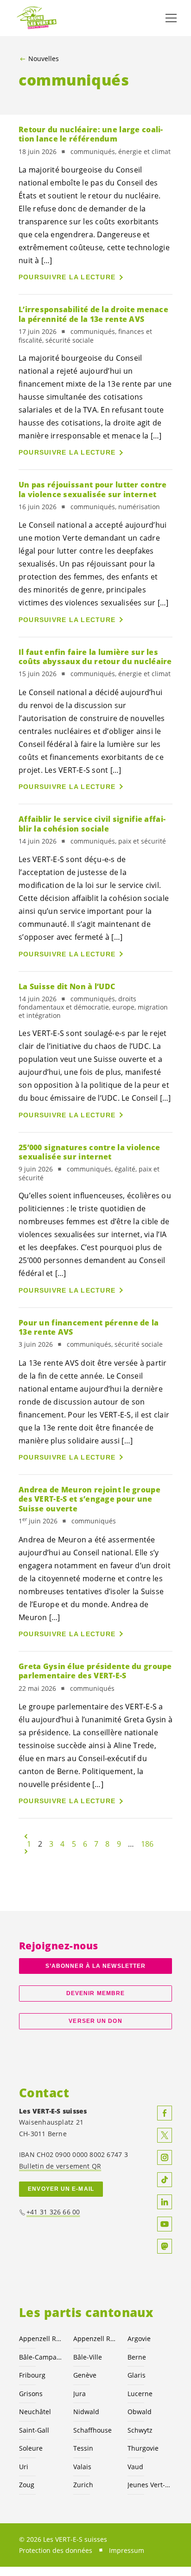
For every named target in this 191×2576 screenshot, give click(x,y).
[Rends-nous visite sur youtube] (165, 2224)
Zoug (27, 2485)
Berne (137, 2357)
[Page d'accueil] (37, 18)
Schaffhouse (92, 2430)
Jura (80, 2394)
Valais (82, 2467)
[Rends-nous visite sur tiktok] (165, 2180)
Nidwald (86, 2412)
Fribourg (32, 2375)
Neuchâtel (35, 2412)
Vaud (135, 2467)
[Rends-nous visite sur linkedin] (165, 2202)
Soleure (31, 2448)
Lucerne (140, 2394)
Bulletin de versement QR (60, 2166)
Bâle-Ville (88, 2357)
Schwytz (140, 2430)
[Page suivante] (26, 1851)
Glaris (137, 2375)
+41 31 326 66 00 (53, 2212)
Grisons (31, 2394)
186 (147, 1844)
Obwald (140, 2412)
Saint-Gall (34, 2430)
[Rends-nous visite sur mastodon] (165, 2246)
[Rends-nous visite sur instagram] (165, 2157)
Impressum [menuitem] (127, 2550)
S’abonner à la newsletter (95, 1966)
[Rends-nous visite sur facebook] (165, 2113)
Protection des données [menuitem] (56, 2550)
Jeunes (149, 2485)
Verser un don (95, 2021)
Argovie (139, 2339)
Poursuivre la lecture (67, 277)
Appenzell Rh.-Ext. (41, 2339)
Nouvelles (44, 59)
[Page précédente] (26, 1836)
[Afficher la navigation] (171, 18)
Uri (24, 2467)
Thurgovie (143, 2448)
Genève (85, 2375)
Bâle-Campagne (41, 2357)
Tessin (83, 2448)
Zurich (83, 2485)
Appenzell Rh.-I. (95, 2339)
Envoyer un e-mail (61, 2189)
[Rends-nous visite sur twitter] (165, 2135)
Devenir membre (95, 1993)
